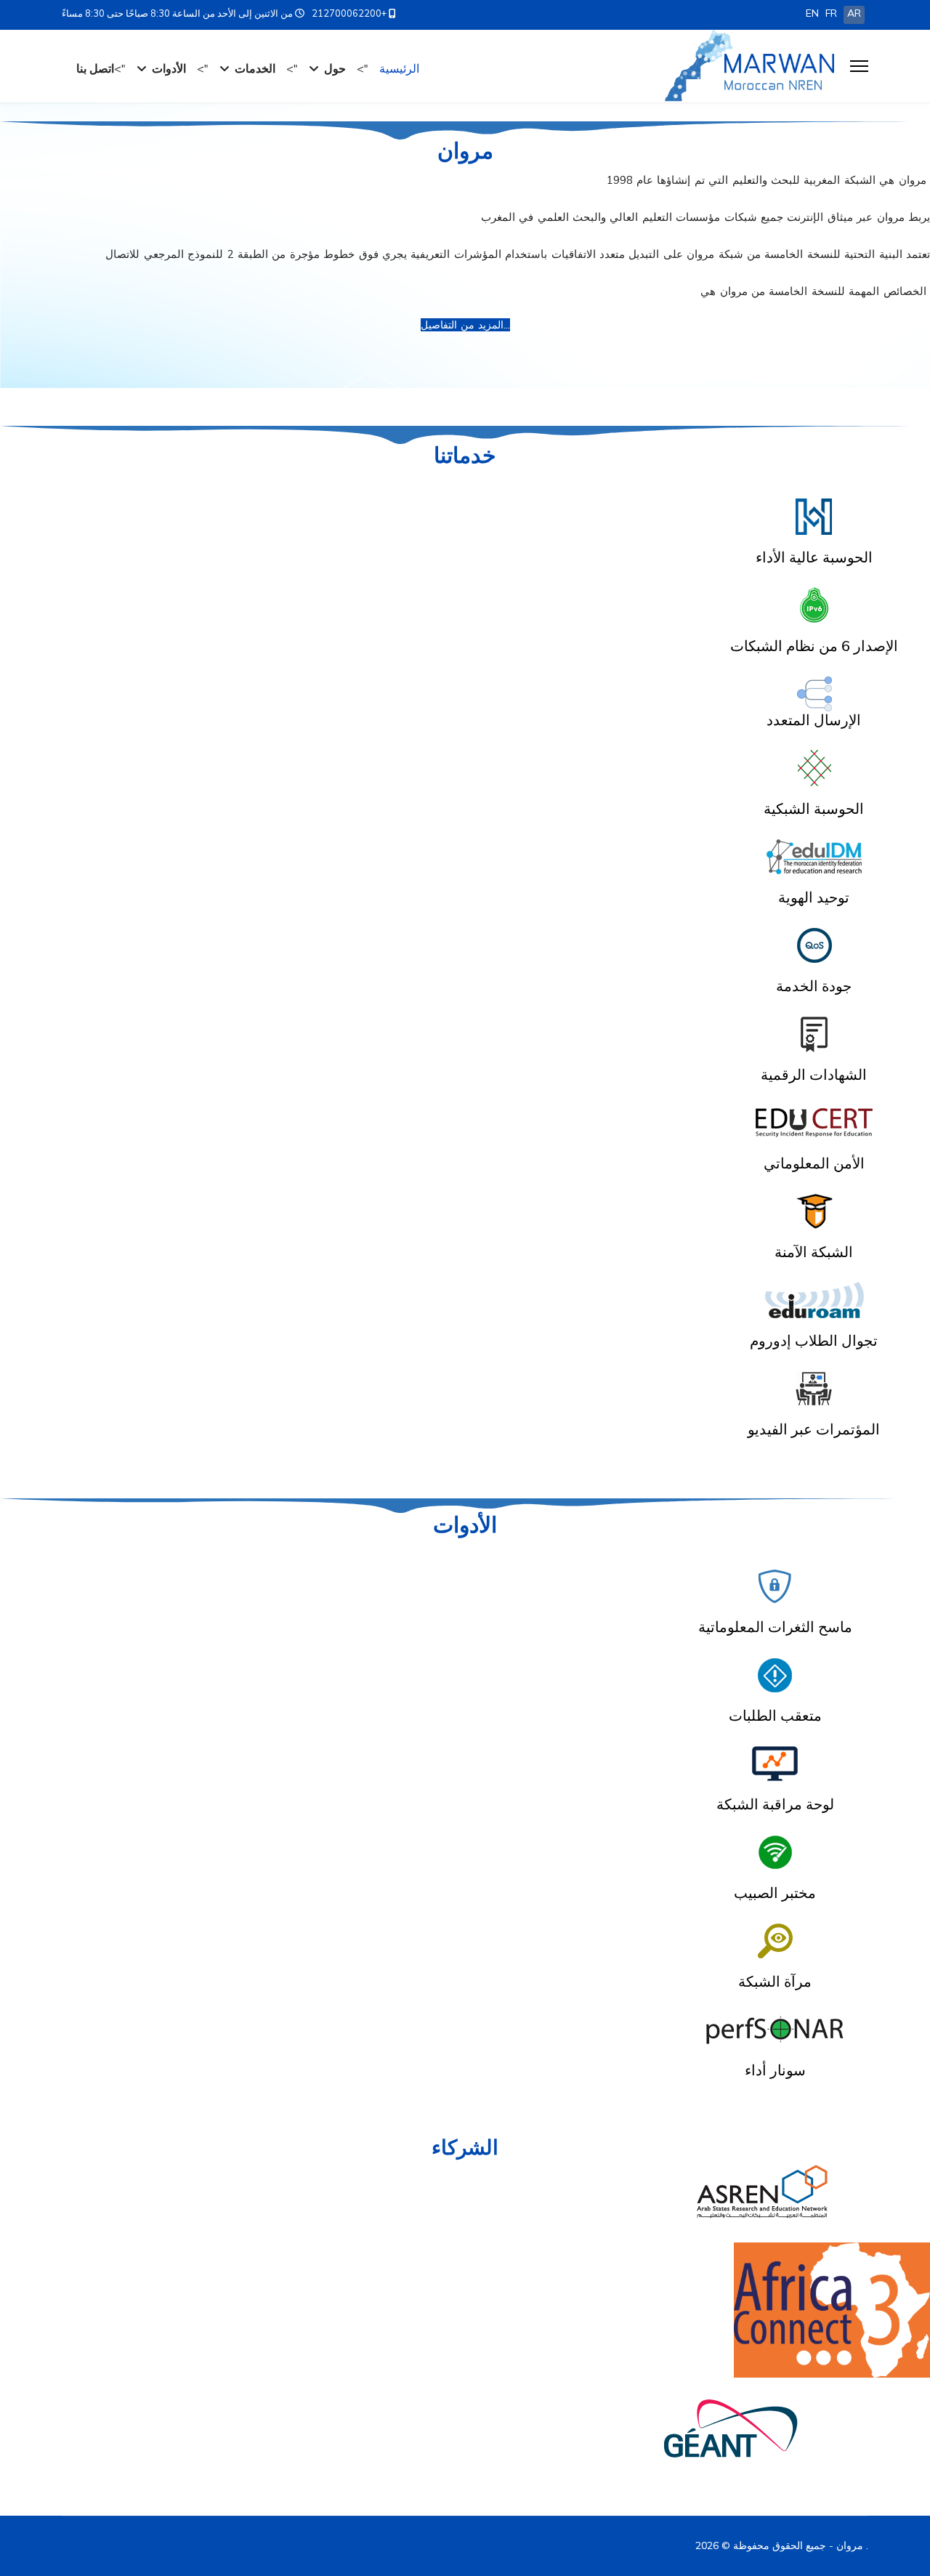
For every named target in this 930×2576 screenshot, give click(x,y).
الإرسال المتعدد (814, 720)
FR (831, 13)
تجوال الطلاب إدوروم (814, 1340)
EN (812, 13)
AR (854, 13)
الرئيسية (399, 68)
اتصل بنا (95, 68)
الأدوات (169, 68)
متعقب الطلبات (775, 1715)
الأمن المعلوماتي (814, 1163)
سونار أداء (775, 2070)
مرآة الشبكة (775, 1981)
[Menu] (859, 66)
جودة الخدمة (814, 986)
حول (335, 68)
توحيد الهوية (814, 897)
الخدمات (255, 68)
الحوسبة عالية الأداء (814, 557)
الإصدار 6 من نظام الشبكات (814, 646)
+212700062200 (349, 13)
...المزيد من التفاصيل (465, 325)
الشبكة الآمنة (814, 1252)
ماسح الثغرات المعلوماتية (775, 1627)
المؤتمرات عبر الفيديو (814, 1429)
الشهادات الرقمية (814, 1074)
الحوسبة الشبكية (814, 808)
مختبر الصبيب (775, 1893)
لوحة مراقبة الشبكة (775, 1804)
